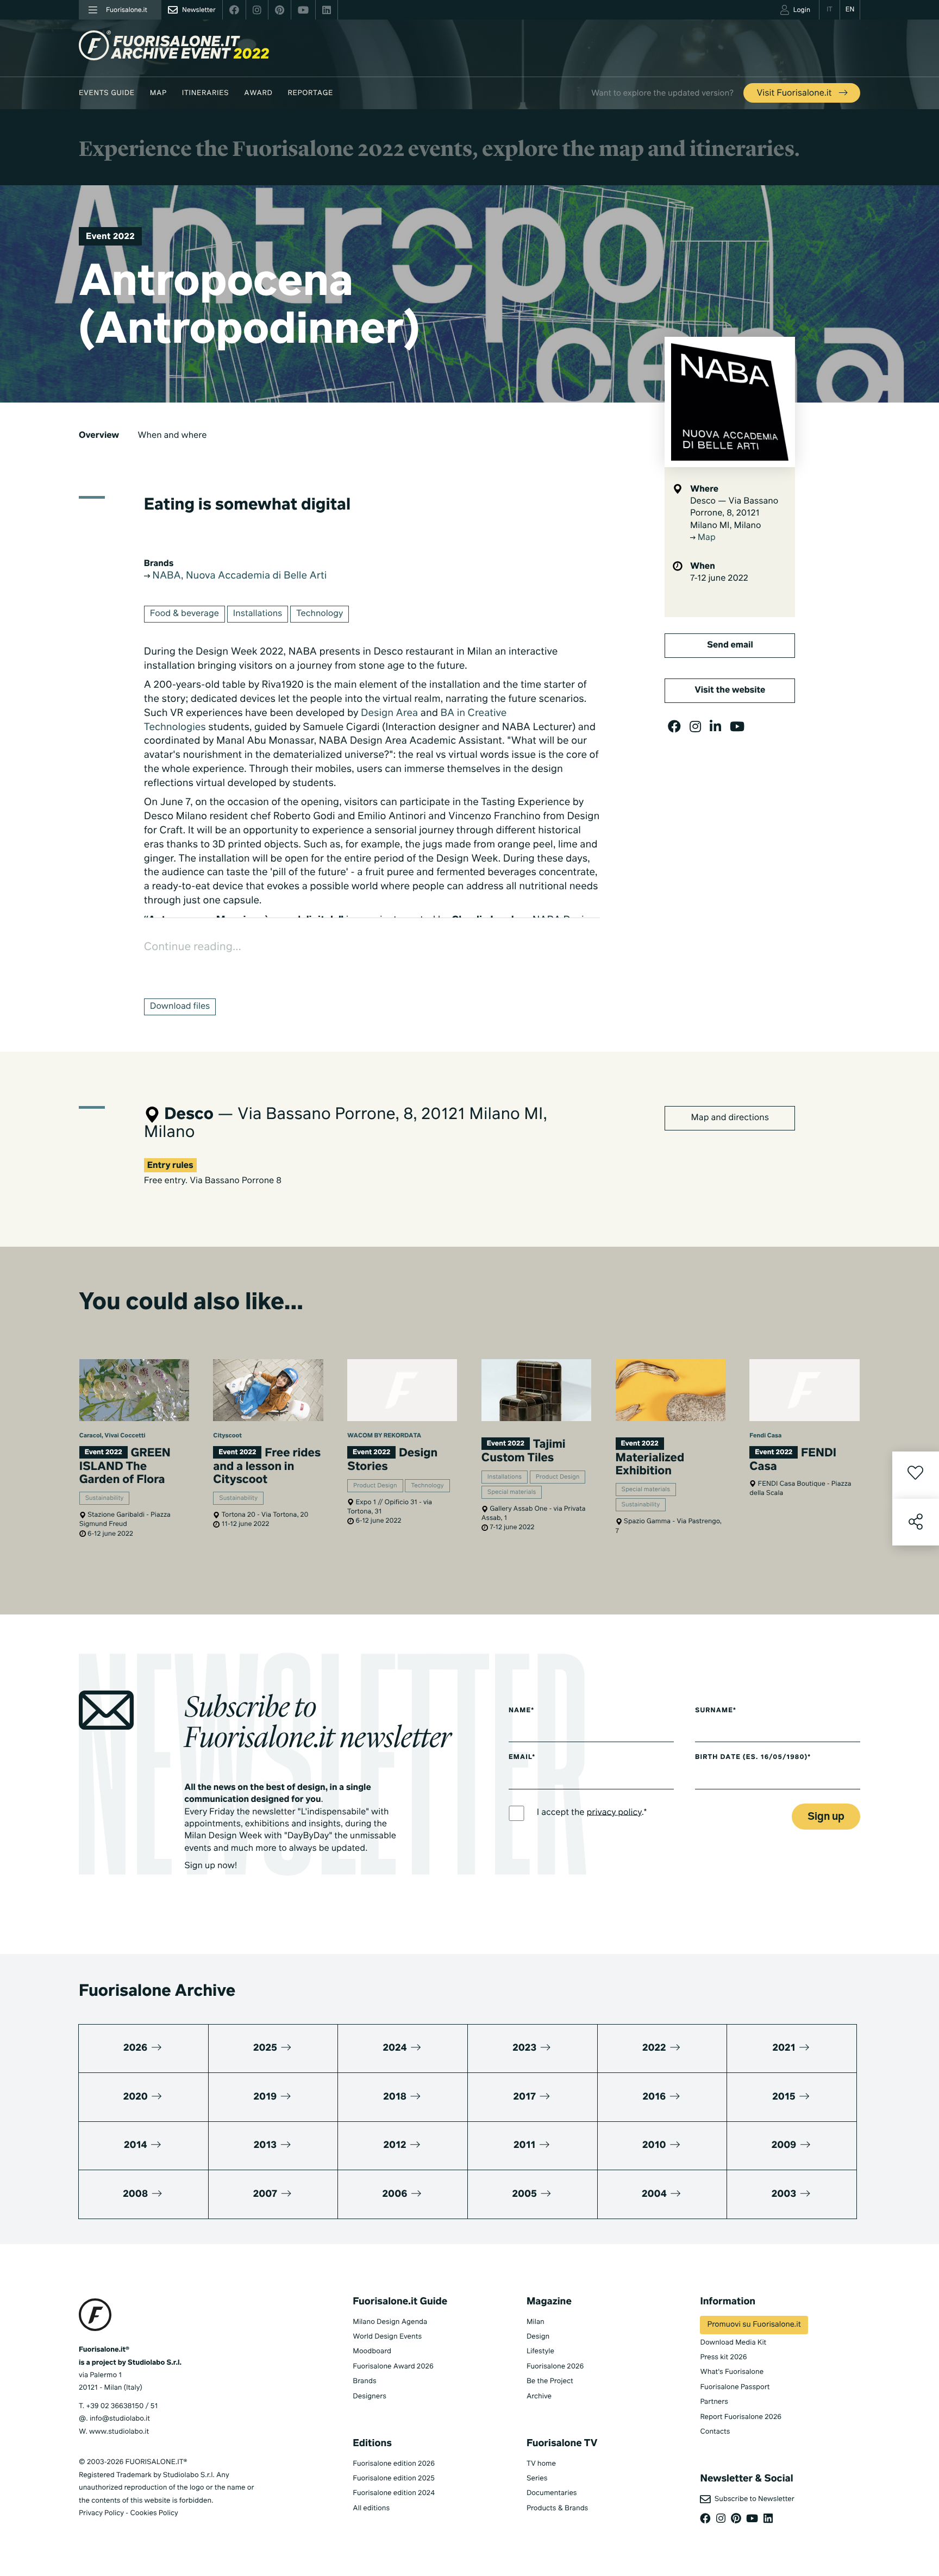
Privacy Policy (101, 2513)
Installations (258, 614)
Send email (730, 645)
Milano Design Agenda (390, 2322)
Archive (539, 2396)
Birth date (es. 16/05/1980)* (753, 1757)
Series (537, 2478)
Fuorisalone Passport (735, 2387)
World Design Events (387, 2337)
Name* (522, 1711)
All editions (371, 2508)
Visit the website (730, 690)
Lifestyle (540, 2351)
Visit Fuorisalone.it (795, 93)
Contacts (715, 2432)
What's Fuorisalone (732, 2372)
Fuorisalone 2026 (555, 2367)
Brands (364, 2381)
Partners (714, 2402)
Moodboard (372, 2351)
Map (158, 93)
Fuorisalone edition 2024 (394, 2493)
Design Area (389, 714)
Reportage (311, 93)
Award (258, 93)
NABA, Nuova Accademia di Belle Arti (238, 576)
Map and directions (730, 1118)
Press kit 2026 (723, 2357)
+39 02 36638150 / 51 (122, 2406)
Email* (522, 1757)
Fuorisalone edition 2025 (394, 2478)
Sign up (826, 1817)
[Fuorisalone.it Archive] (174, 45)
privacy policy (614, 1812)
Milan (536, 2322)
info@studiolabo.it (120, 2419)
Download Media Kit (733, 2343)
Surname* (716, 1711)
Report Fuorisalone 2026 (741, 2417)
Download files (180, 1007)
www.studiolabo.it (119, 2432)
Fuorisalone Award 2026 (393, 2367)
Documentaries (552, 2493)
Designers (370, 2396)
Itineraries (205, 93)
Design (538, 2337)
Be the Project (550, 2381)
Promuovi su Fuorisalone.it (754, 2325)
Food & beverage (184, 614)
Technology (320, 614)
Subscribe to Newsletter (752, 2499)
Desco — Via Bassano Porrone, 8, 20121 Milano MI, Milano (734, 514)
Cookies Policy (154, 2513)
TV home (541, 2464)
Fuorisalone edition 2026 (394, 2464)
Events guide (107, 93)
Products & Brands (557, 2508)
